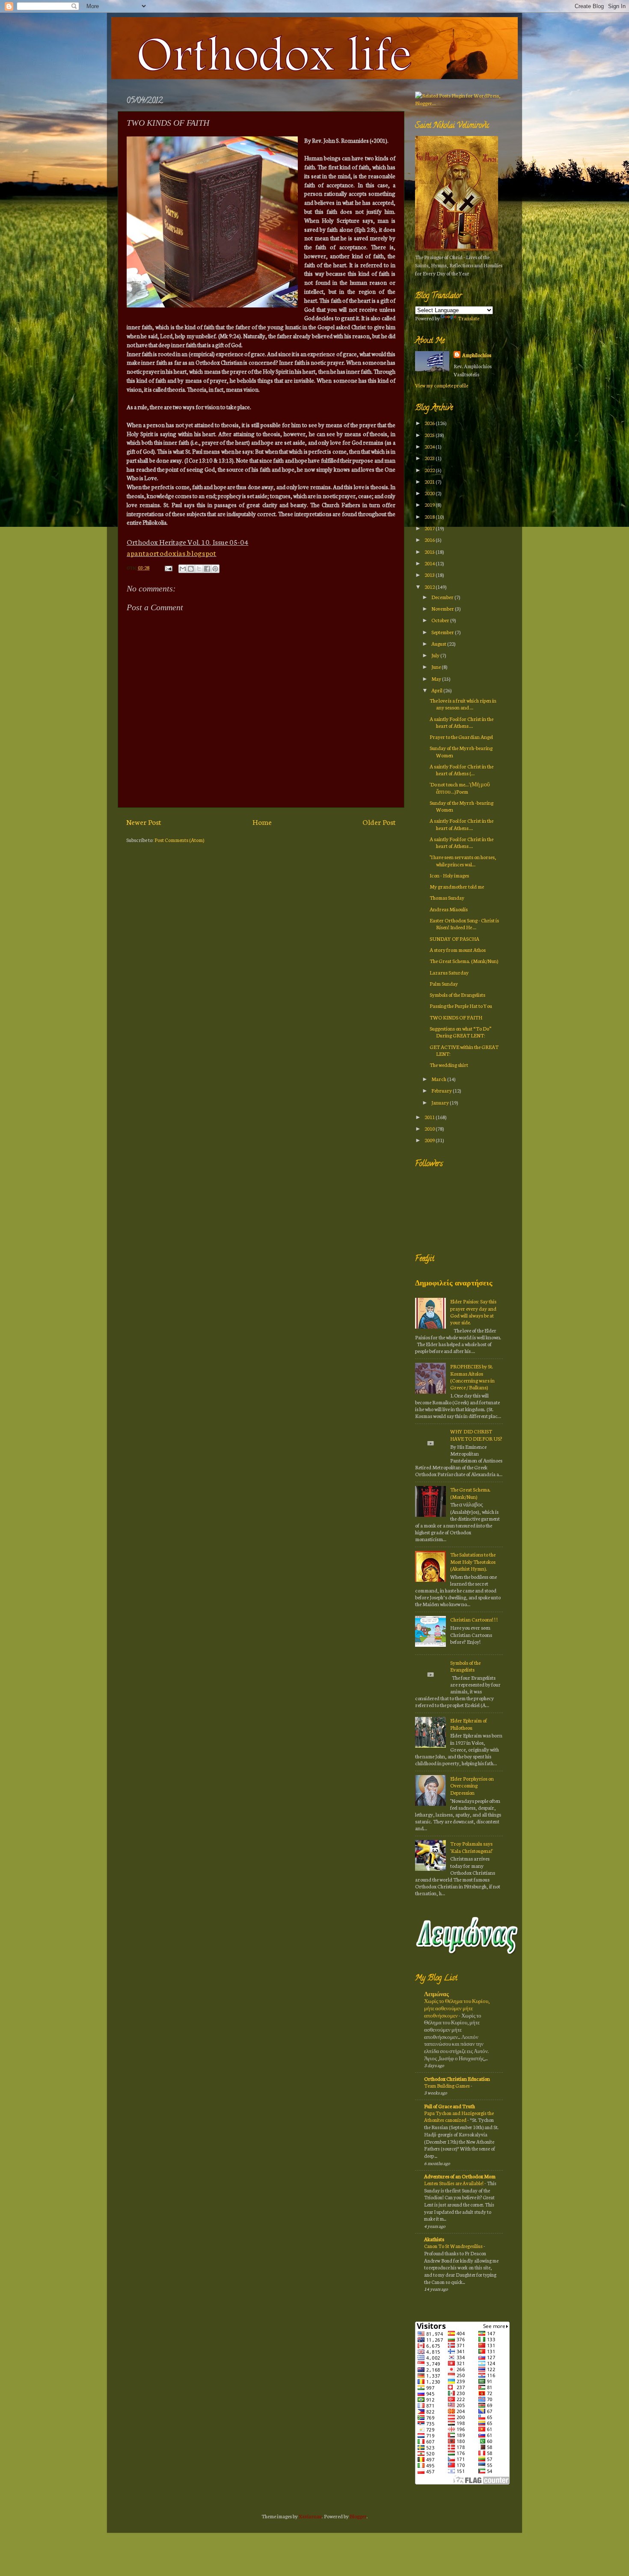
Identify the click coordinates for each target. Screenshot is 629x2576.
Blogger (358, 2516)
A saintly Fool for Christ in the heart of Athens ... (461, 722)
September (443, 632)
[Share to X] (199, 569)
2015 (430, 551)
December (443, 597)
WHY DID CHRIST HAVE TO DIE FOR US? (476, 1434)
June (436, 666)
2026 (430, 423)
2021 (430, 481)
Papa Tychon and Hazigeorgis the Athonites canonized (459, 2117)
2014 (430, 563)
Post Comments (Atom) (180, 840)
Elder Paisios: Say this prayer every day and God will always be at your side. (473, 1312)
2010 (430, 1128)
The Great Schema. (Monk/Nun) (464, 961)
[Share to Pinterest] (215, 569)
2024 (430, 446)
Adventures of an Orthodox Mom (460, 2176)
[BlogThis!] (191, 569)
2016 (430, 539)
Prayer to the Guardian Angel (461, 737)
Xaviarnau (310, 2516)
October (441, 620)
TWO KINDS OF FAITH (456, 1017)
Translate (469, 318)
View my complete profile (442, 385)
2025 (430, 435)
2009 (430, 1140)
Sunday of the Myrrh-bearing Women (461, 751)
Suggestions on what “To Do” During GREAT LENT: (460, 1032)
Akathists (434, 2239)
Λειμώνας (436, 1994)
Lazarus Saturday (449, 972)
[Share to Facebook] (207, 569)
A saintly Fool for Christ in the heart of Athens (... (461, 770)
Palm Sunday (444, 983)
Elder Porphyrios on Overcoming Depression (472, 1785)
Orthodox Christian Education (457, 2078)
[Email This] (183, 569)
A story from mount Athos (458, 950)
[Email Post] (168, 567)
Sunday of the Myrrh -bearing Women (461, 806)
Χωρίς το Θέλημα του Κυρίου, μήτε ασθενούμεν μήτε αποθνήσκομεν (457, 2008)
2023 (430, 458)
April (437, 690)
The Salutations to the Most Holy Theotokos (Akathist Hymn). (473, 1561)
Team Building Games (447, 2086)
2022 (430, 470)
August (439, 643)
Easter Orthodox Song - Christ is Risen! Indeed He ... (464, 923)
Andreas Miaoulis (449, 909)
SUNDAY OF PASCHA (454, 938)
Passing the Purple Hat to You (461, 1006)
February (442, 1090)
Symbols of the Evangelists (457, 994)
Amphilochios (477, 355)
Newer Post (144, 822)
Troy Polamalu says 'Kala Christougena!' (472, 1847)
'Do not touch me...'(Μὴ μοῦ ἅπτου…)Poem (460, 787)
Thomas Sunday (447, 897)
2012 (430, 586)
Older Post (379, 822)
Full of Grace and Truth (449, 2106)
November (443, 608)
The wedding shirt (449, 1065)
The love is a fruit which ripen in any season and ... (463, 704)
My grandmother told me (457, 886)
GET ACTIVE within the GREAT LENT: (464, 1050)
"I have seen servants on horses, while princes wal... (463, 860)
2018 (430, 516)
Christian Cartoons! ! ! (474, 1619)
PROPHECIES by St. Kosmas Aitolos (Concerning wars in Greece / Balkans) (472, 1377)
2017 (430, 528)
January (441, 1102)
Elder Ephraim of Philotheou (469, 1724)
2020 (430, 493)
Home (262, 822)
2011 (430, 1117)
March (439, 1079)
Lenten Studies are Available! (454, 2183)
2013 (430, 575)
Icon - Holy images (449, 875)
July (436, 655)
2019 (430, 504)
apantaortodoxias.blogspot (172, 553)
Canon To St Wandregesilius (454, 2246)
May (437, 678)
